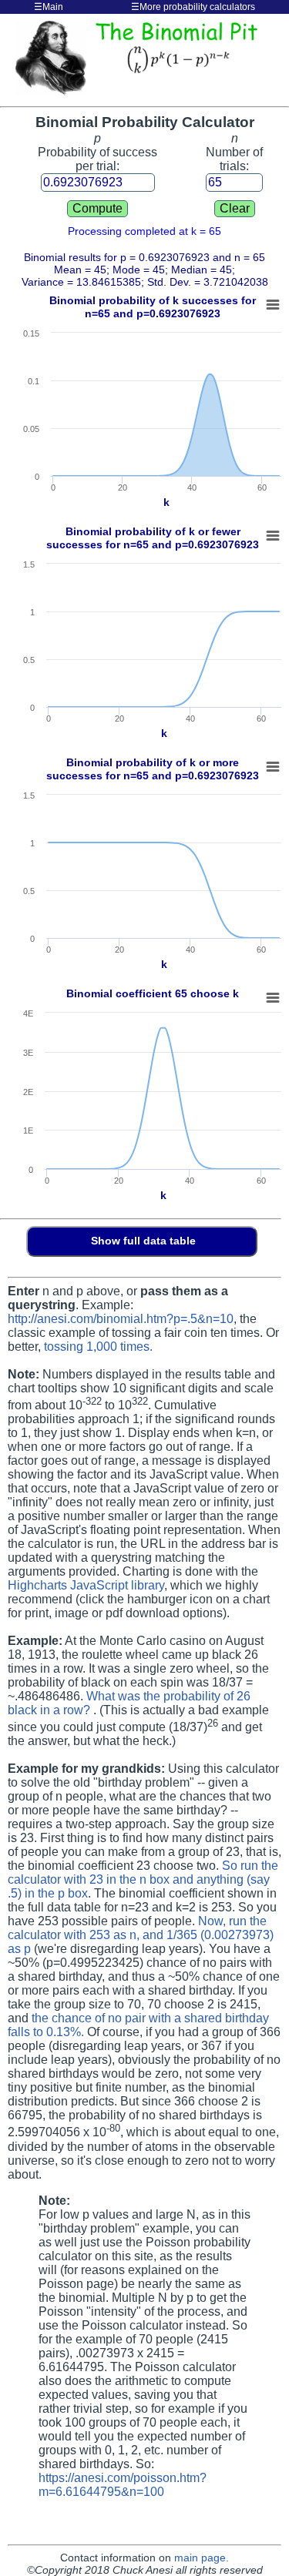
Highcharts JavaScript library (86, 1585)
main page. (202, 2558)
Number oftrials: (234, 152)
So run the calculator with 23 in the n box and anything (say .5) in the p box (143, 1879)
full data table (158, 1241)
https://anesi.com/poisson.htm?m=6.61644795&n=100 (123, 2485)
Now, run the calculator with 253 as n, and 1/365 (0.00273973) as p (141, 1935)
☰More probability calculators (193, 7)
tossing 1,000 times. (98, 1347)
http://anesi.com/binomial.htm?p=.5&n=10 (121, 1319)
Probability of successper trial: (97, 152)
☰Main (49, 7)
